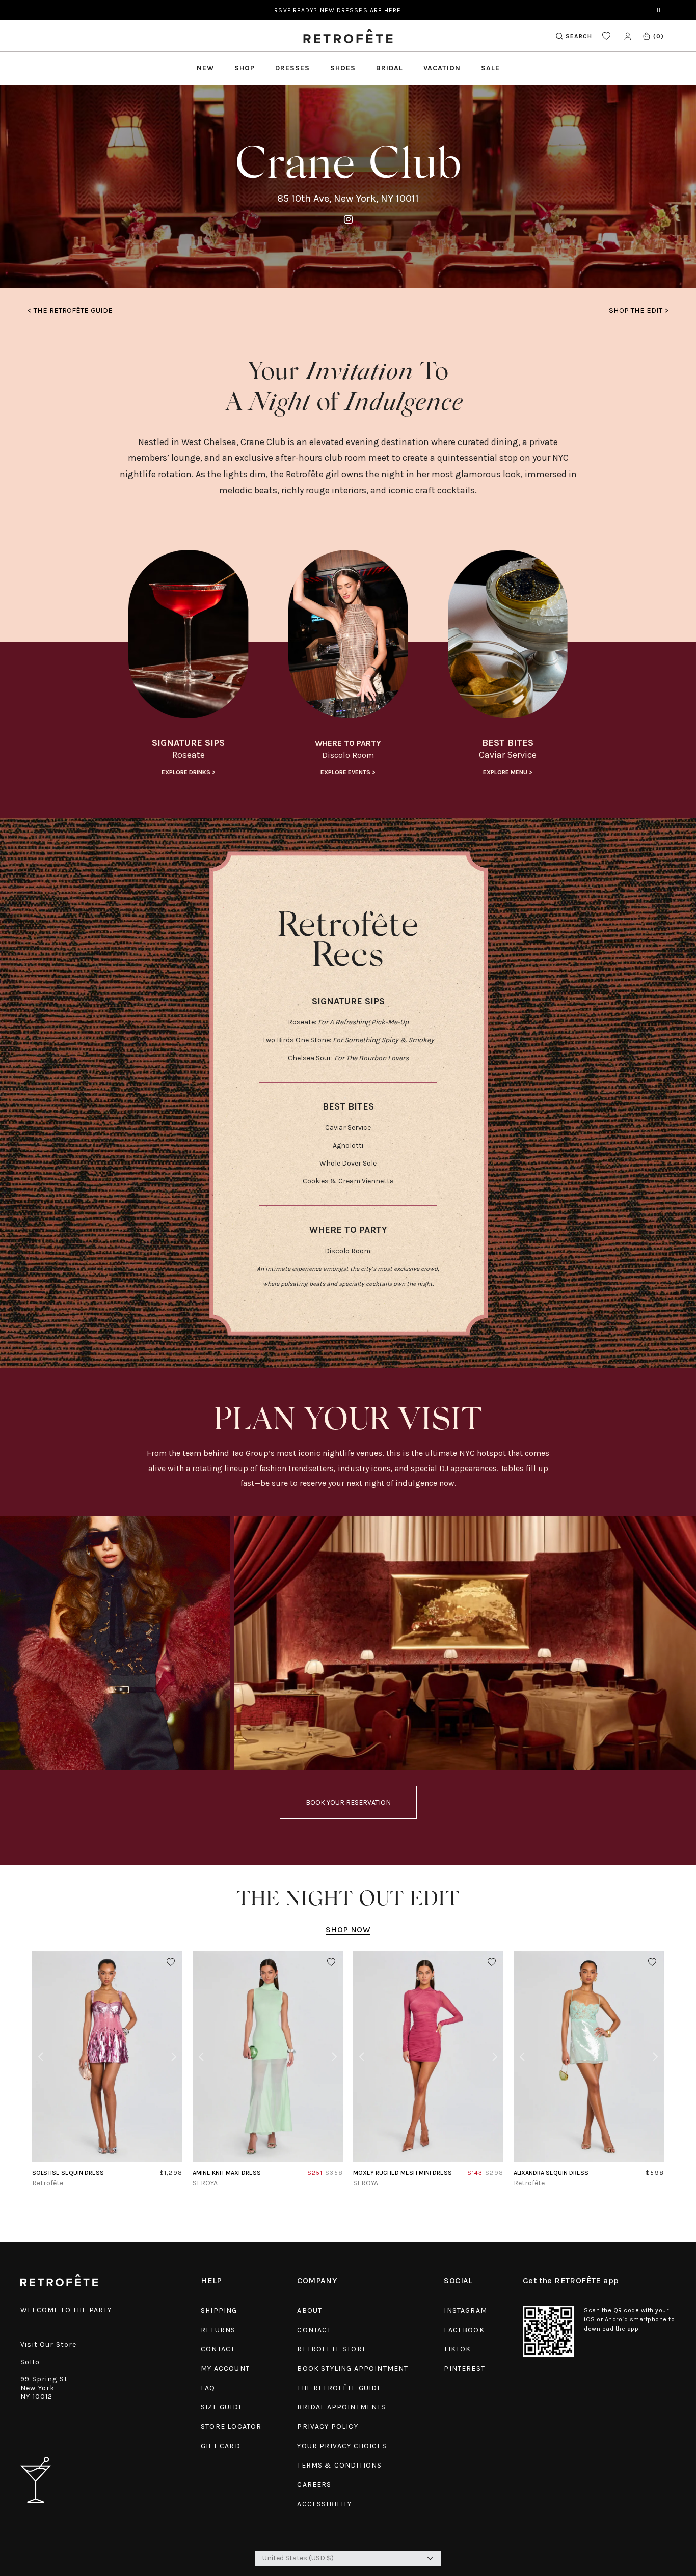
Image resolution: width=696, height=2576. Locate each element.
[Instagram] (348, 220)
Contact (218, 2349)
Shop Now (348, 1930)
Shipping (219, 2310)
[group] (188, 664)
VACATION (442, 68)
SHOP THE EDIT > (639, 310)
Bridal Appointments (341, 2407)
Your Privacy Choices (342, 2446)
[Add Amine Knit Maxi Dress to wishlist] (331, 1962)
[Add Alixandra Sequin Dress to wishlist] (652, 1962)
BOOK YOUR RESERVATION (348, 1802)
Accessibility (324, 2504)
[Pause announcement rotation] (659, 10)
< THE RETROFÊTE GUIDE (70, 310)
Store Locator (231, 2427)
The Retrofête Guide (339, 2388)
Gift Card (221, 2446)
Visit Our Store (49, 2345)
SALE (490, 68)
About (310, 2310)
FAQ (208, 2388)
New (205, 68)
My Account (225, 2369)
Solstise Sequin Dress (68, 2173)
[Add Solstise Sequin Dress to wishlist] (171, 1962)
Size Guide (222, 2407)
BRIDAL (390, 68)
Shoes (343, 68)
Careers (314, 2485)
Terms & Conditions (339, 2465)
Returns (218, 2330)
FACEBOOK (464, 2330)
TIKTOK (457, 2349)
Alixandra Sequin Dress (551, 2173)
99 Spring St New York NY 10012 (44, 2388)
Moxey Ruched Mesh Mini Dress (403, 2173)
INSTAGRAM (465, 2310)
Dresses (292, 68)
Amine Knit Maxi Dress (227, 2173)
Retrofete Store (332, 2349)
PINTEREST (464, 2369)
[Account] (627, 36)
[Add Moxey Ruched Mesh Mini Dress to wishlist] (492, 1962)
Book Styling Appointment (353, 2369)
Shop (245, 68)
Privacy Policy (327, 2427)
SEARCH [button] (579, 36)
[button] (653, 36)
